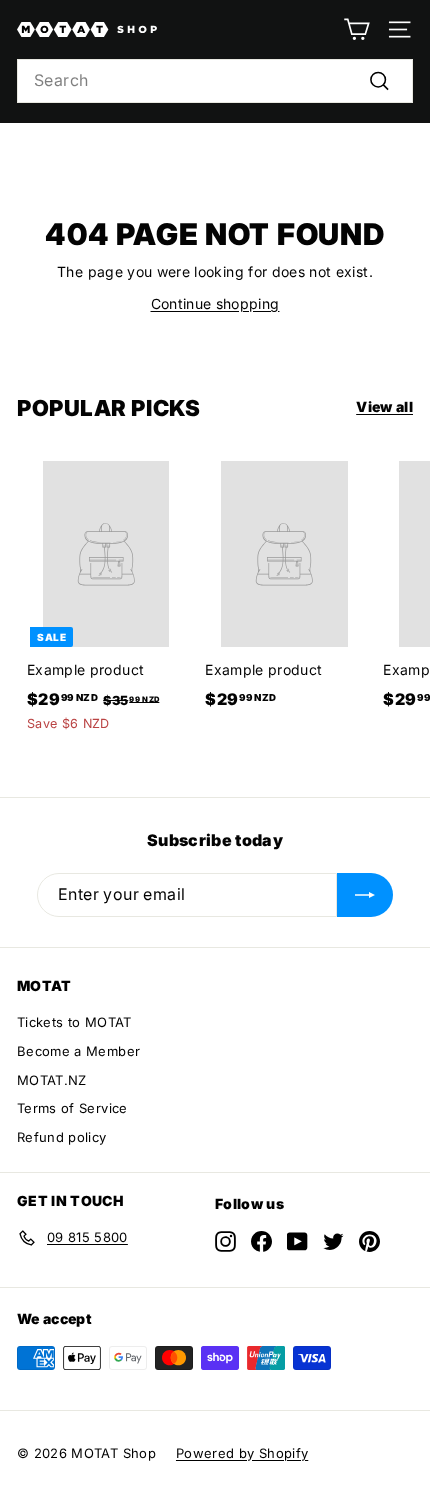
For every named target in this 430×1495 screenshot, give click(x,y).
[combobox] (215, 81)
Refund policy (62, 1137)
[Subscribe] (365, 895)
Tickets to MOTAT (74, 1022)
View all (384, 406)
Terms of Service (72, 1108)
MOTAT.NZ (52, 1080)
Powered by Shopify (242, 1453)
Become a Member (78, 1051)
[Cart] (356, 29)
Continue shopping (215, 303)
